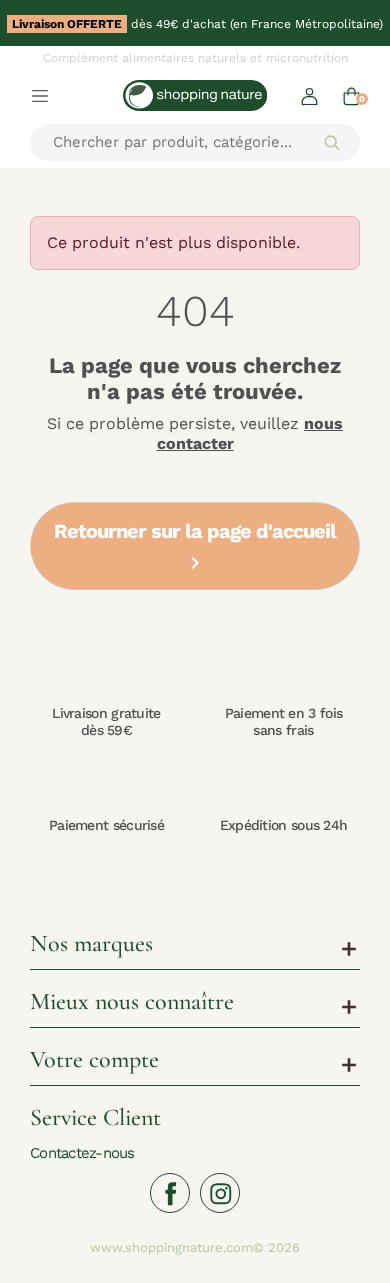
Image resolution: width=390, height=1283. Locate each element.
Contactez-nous (82, 1152)
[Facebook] (170, 1193)
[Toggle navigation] (40, 95)
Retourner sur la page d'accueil (195, 547)
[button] (309, 95)
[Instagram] (220, 1193)
